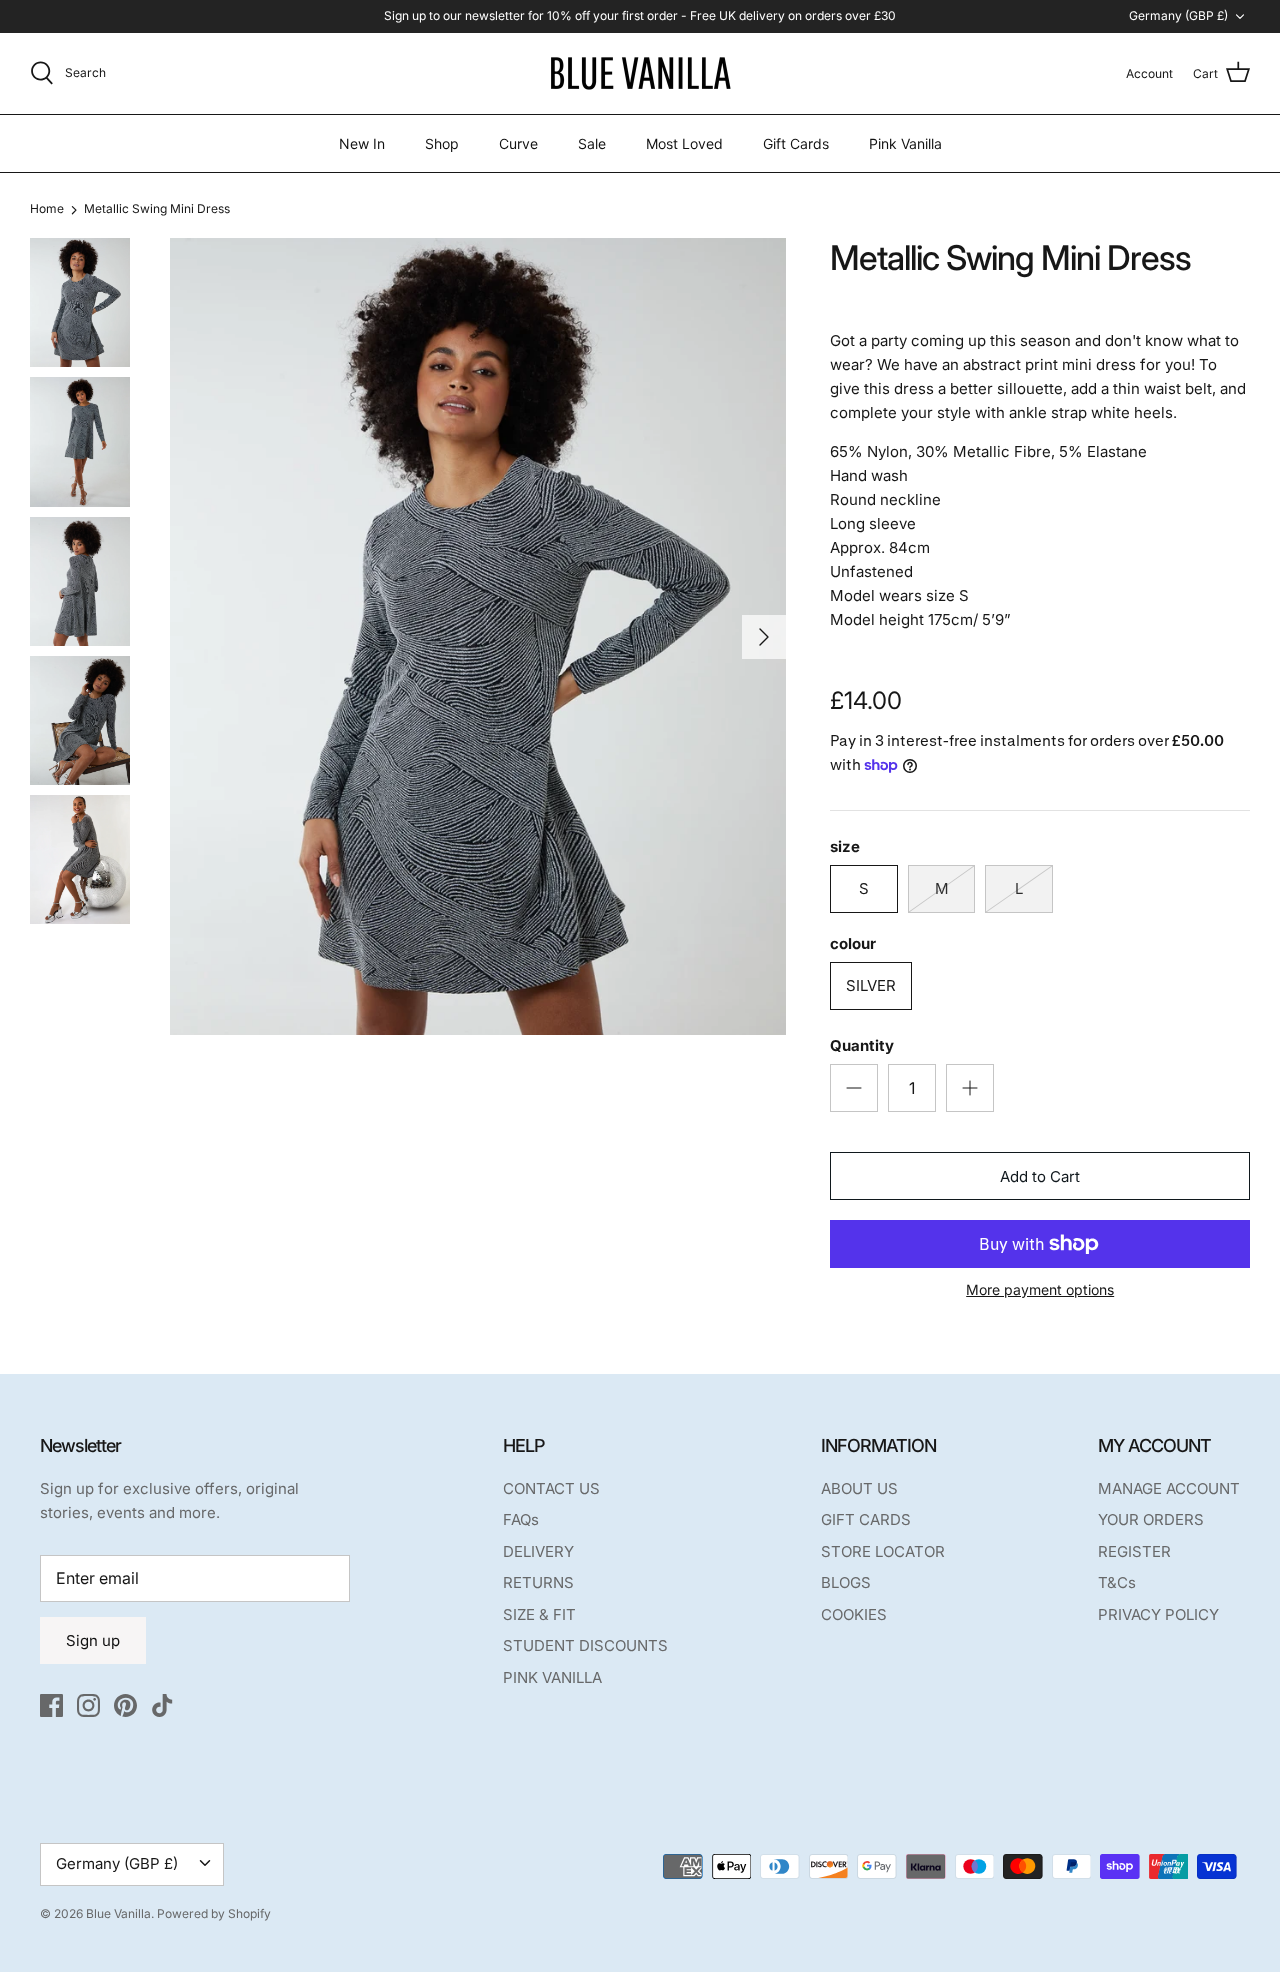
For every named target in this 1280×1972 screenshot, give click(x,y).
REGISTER (1134, 1551)
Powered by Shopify (214, 1913)
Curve (518, 143)
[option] (478, 636)
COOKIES (854, 1614)
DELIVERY (538, 1551)
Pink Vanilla (905, 143)
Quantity (862, 1045)
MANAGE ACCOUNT (1169, 1488)
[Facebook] (51, 1705)
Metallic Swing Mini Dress (157, 209)
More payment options (1040, 1290)
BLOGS (846, 1582)
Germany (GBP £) (1178, 15)
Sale (592, 143)
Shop (442, 143)
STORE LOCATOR (883, 1551)
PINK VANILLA (552, 1677)
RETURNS (538, 1582)
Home (47, 209)
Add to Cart (1040, 1176)
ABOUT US (859, 1488)
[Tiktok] (162, 1705)
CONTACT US (551, 1488)
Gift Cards (796, 143)
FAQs (521, 1519)
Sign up (93, 1640)
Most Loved (684, 143)
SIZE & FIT (539, 1614)
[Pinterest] (125, 1705)
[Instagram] (88, 1705)
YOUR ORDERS (1151, 1519)
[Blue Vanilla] (640, 73)
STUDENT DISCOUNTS (585, 1645)
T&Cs (1117, 1582)
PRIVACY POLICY (1158, 1614)
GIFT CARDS (866, 1519)
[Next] (764, 637)
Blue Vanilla (118, 1913)
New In (362, 143)
